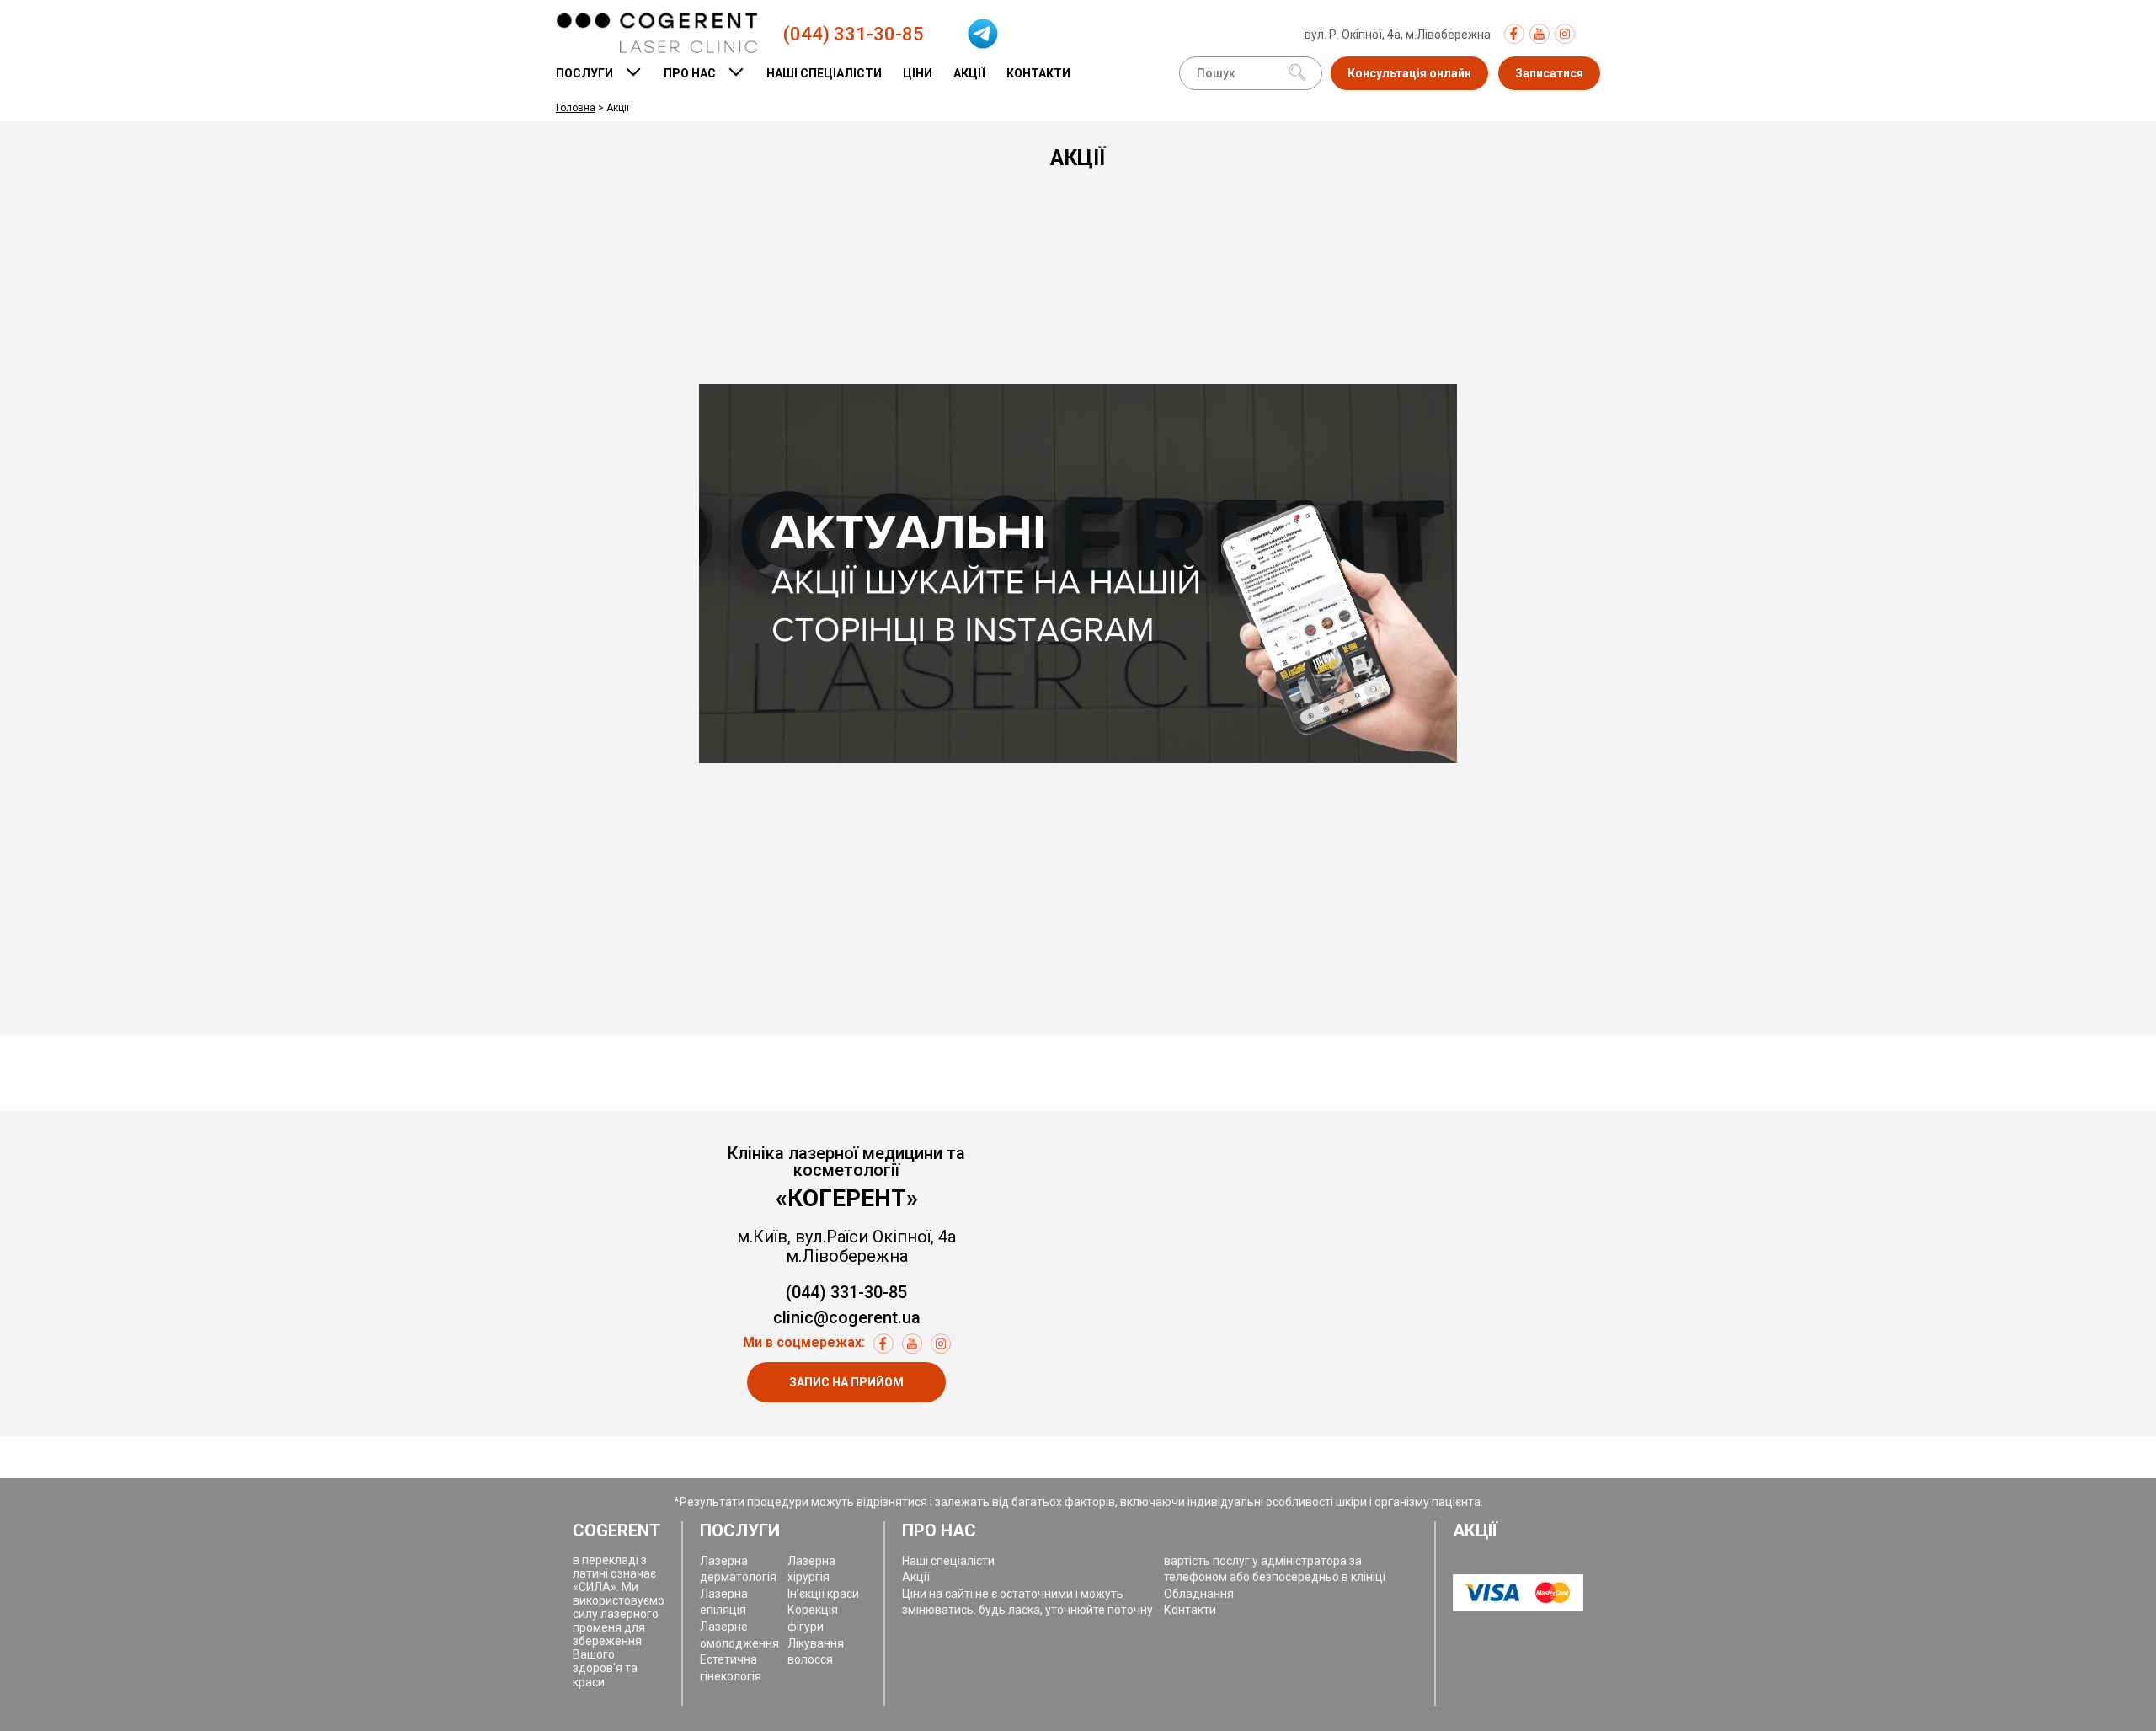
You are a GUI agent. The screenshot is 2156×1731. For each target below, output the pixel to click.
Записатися (1549, 73)
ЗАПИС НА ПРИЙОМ (846, 1382)
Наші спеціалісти (824, 73)
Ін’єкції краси (823, 1594)
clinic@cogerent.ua (847, 1318)
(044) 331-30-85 (854, 34)
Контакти (1038, 73)
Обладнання (1199, 1594)
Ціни (918, 73)
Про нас (690, 73)
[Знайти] (1297, 74)
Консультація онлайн (1409, 73)
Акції (969, 73)
